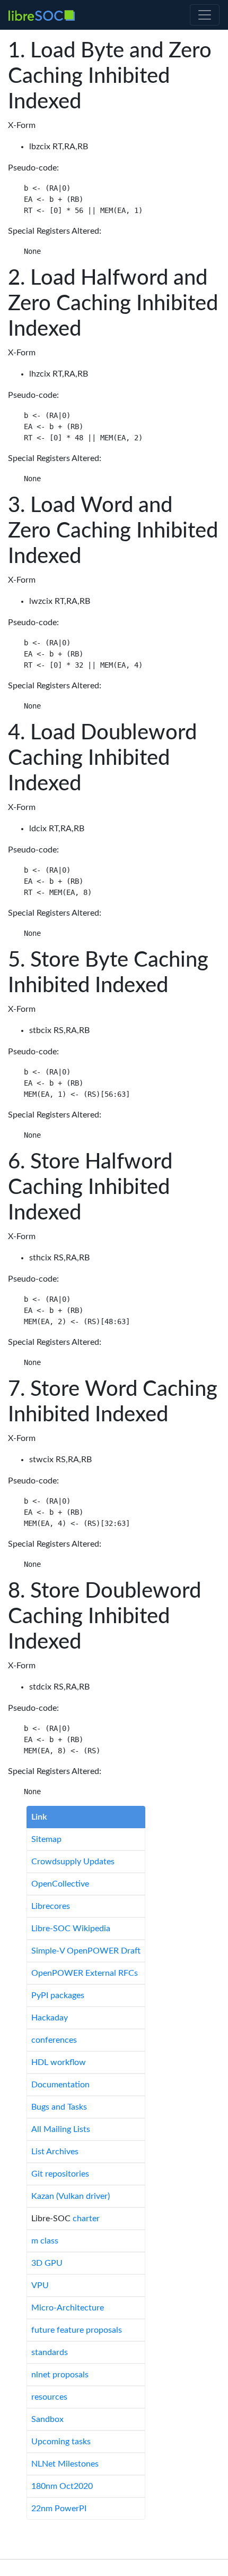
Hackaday (50, 2018)
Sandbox (47, 2419)
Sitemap (46, 1839)
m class (45, 2241)
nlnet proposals (60, 2375)
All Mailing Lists (61, 2129)
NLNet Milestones (65, 2464)
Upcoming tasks (61, 2442)
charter (86, 2219)
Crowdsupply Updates (73, 1862)
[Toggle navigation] (205, 15)
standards (50, 2352)
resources (49, 2397)
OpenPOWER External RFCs (85, 1973)
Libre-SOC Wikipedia (71, 1929)
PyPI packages (58, 1995)
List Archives (55, 2152)
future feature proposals (77, 2330)
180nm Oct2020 (62, 2486)
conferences (54, 2040)
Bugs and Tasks (59, 2107)
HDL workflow (59, 2062)
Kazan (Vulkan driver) (71, 2196)
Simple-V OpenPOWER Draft (86, 1951)
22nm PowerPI (59, 2509)
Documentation (60, 2085)
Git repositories (60, 2174)
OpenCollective (60, 1884)
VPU (40, 2285)
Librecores (51, 1906)
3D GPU (47, 2263)
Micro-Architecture (68, 2308)
